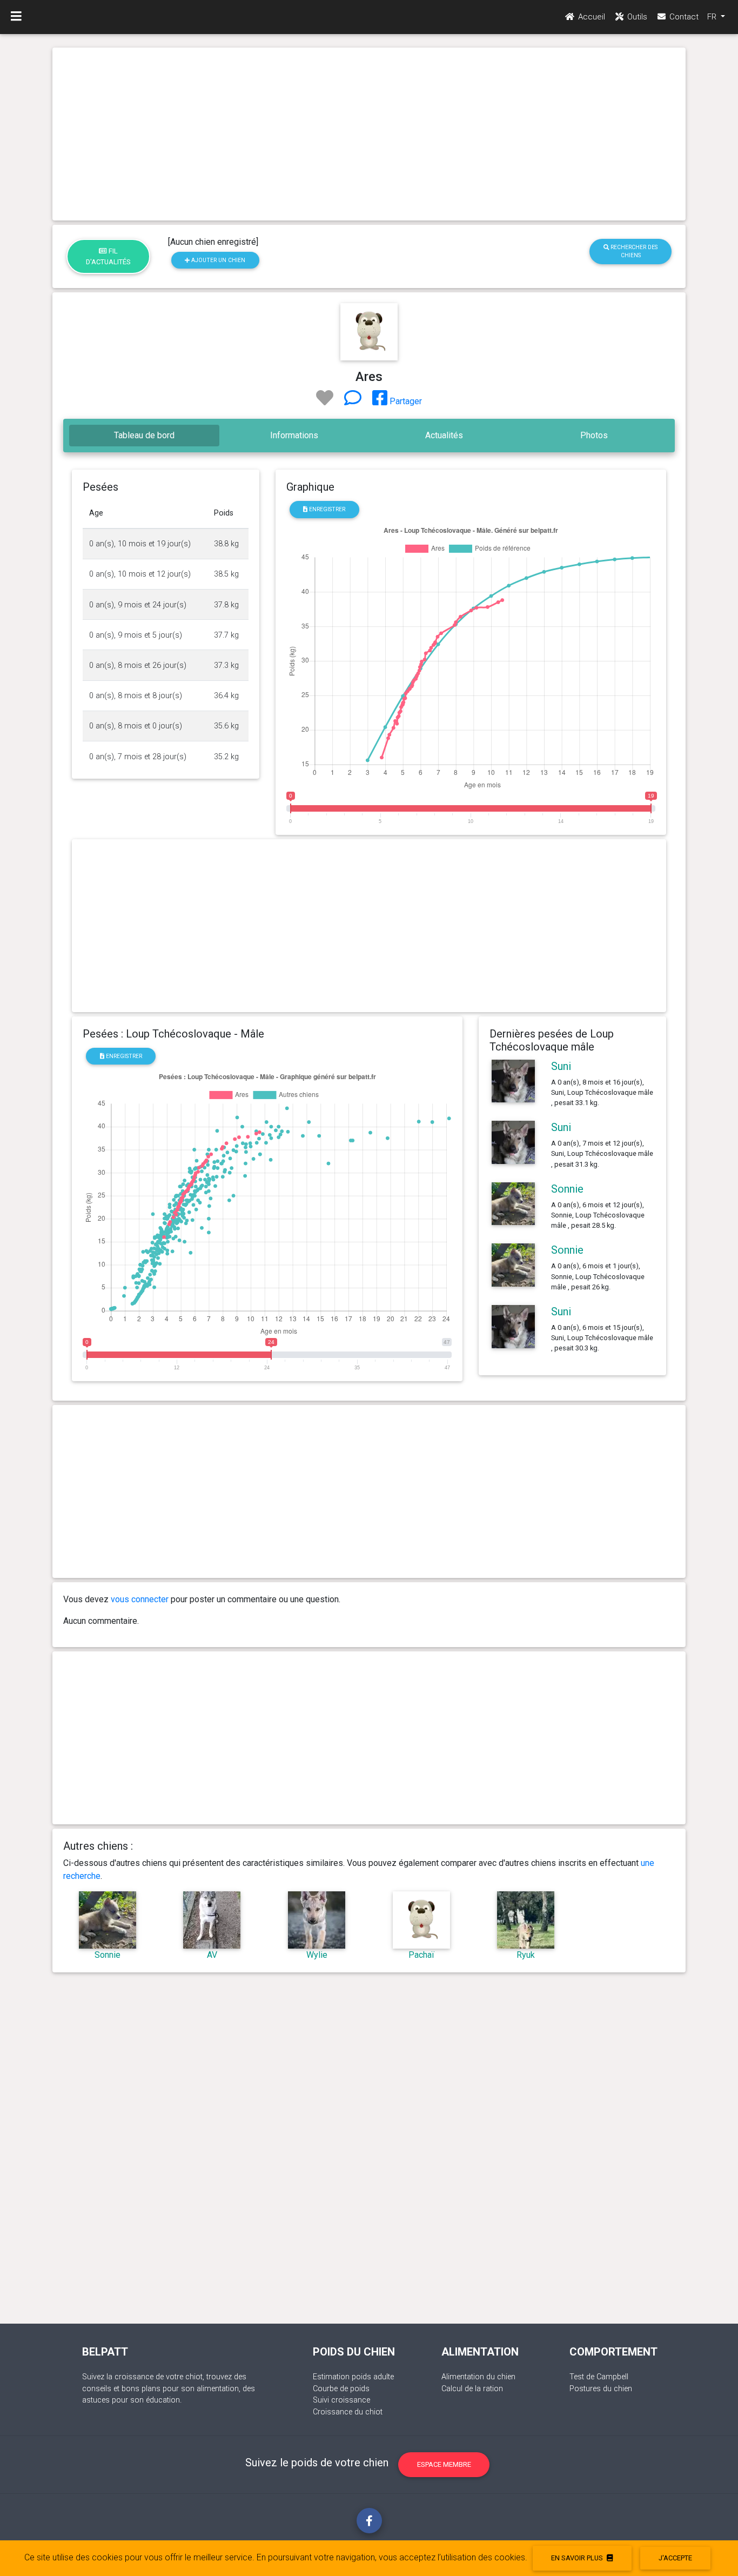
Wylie (317, 1955)
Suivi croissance (341, 2400)
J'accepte (675, 2558)
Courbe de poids (341, 2389)
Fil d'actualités (108, 256)
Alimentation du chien (478, 2377)
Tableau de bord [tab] (144, 435)
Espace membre (444, 2464)
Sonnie (567, 1189)
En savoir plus (578, 2558)
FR (713, 17)
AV (212, 1955)
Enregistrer (326, 509)
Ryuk (526, 1955)
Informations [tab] (294, 435)
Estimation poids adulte (353, 2377)
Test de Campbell (599, 2377)
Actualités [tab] (444, 435)
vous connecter (140, 1599)
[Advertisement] (369, 134)
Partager (405, 401)
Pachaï (421, 1955)
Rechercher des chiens (633, 251)
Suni (561, 1066)
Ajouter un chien (217, 260)
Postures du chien (601, 2389)
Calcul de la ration (472, 2389)
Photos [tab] (594, 435)
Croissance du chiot (348, 2412)
